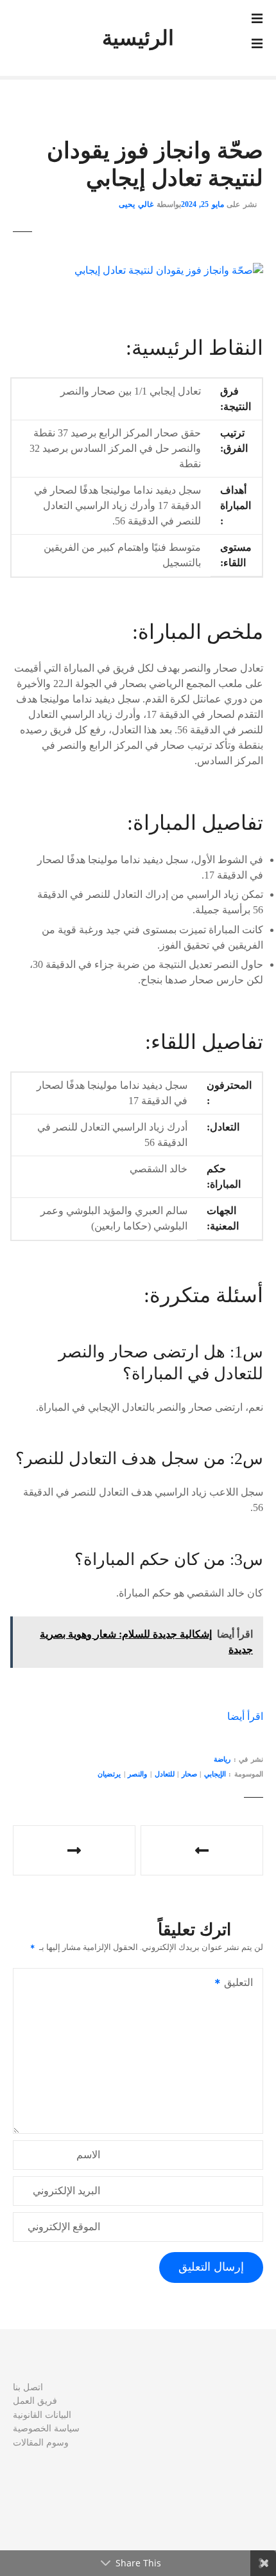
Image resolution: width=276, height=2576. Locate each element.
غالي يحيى (136, 204)
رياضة (222, 1759)
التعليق (242, 1984)
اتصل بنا (28, 2387)
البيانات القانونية (42, 2415)
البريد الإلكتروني (66, 2191)
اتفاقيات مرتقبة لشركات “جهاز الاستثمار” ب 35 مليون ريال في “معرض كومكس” (202, 1850)
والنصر (137, 1774)
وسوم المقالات (41, 2442)
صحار (189, 1774)
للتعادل (165, 1774)
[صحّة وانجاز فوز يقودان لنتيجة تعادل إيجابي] (169, 270)
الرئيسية (138, 38)
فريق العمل (35, 2401)
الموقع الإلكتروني (64, 2227)
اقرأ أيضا (245, 1716)
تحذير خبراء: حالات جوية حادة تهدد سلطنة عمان (74, 1850)
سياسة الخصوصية (46, 2428)
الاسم (88, 2155)
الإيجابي (215, 1774)
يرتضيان (109, 1774)
